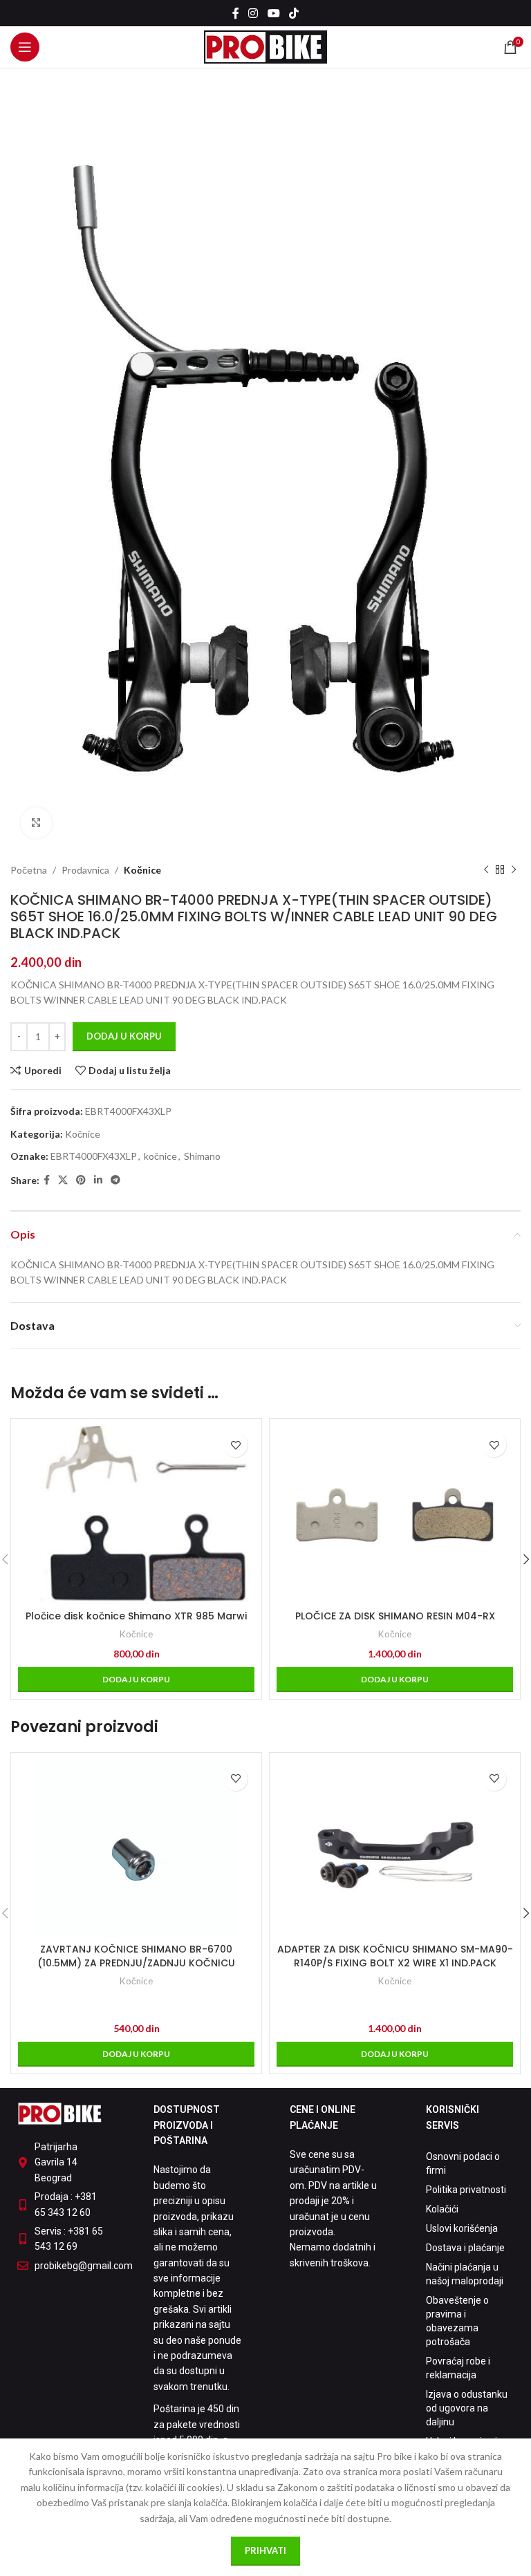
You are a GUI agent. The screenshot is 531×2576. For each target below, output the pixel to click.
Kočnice (142, 870)
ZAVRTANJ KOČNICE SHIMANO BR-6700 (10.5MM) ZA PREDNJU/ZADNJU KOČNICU (136, 1956)
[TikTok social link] (294, 13)
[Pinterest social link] (81, 1180)
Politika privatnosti (466, 2190)
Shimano (202, 1156)
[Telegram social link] (115, 1180)
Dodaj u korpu (124, 1036)
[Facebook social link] (235, 13)
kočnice (160, 1156)
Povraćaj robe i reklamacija (458, 2368)
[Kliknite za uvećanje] (36, 823)
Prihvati (265, 2550)
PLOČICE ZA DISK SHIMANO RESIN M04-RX (395, 1616)
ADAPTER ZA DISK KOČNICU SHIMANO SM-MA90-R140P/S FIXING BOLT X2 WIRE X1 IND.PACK (395, 1956)
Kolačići (442, 2209)
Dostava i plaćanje (465, 2248)
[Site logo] (266, 46)
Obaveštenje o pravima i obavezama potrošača (457, 2321)
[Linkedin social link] (98, 1180)
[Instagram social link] (253, 13)
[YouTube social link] (273, 13)
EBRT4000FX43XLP (94, 1156)
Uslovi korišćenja (462, 2228)
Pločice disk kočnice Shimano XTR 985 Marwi (136, 1616)
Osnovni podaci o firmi (463, 2163)
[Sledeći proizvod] (514, 870)
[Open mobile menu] (25, 47)
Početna (29, 870)
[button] (136, 1680)
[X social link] (63, 1180)
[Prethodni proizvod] (486, 870)
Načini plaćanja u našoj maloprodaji (465, 2274)
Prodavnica (85, 870)
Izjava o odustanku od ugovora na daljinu (467, 2408)
